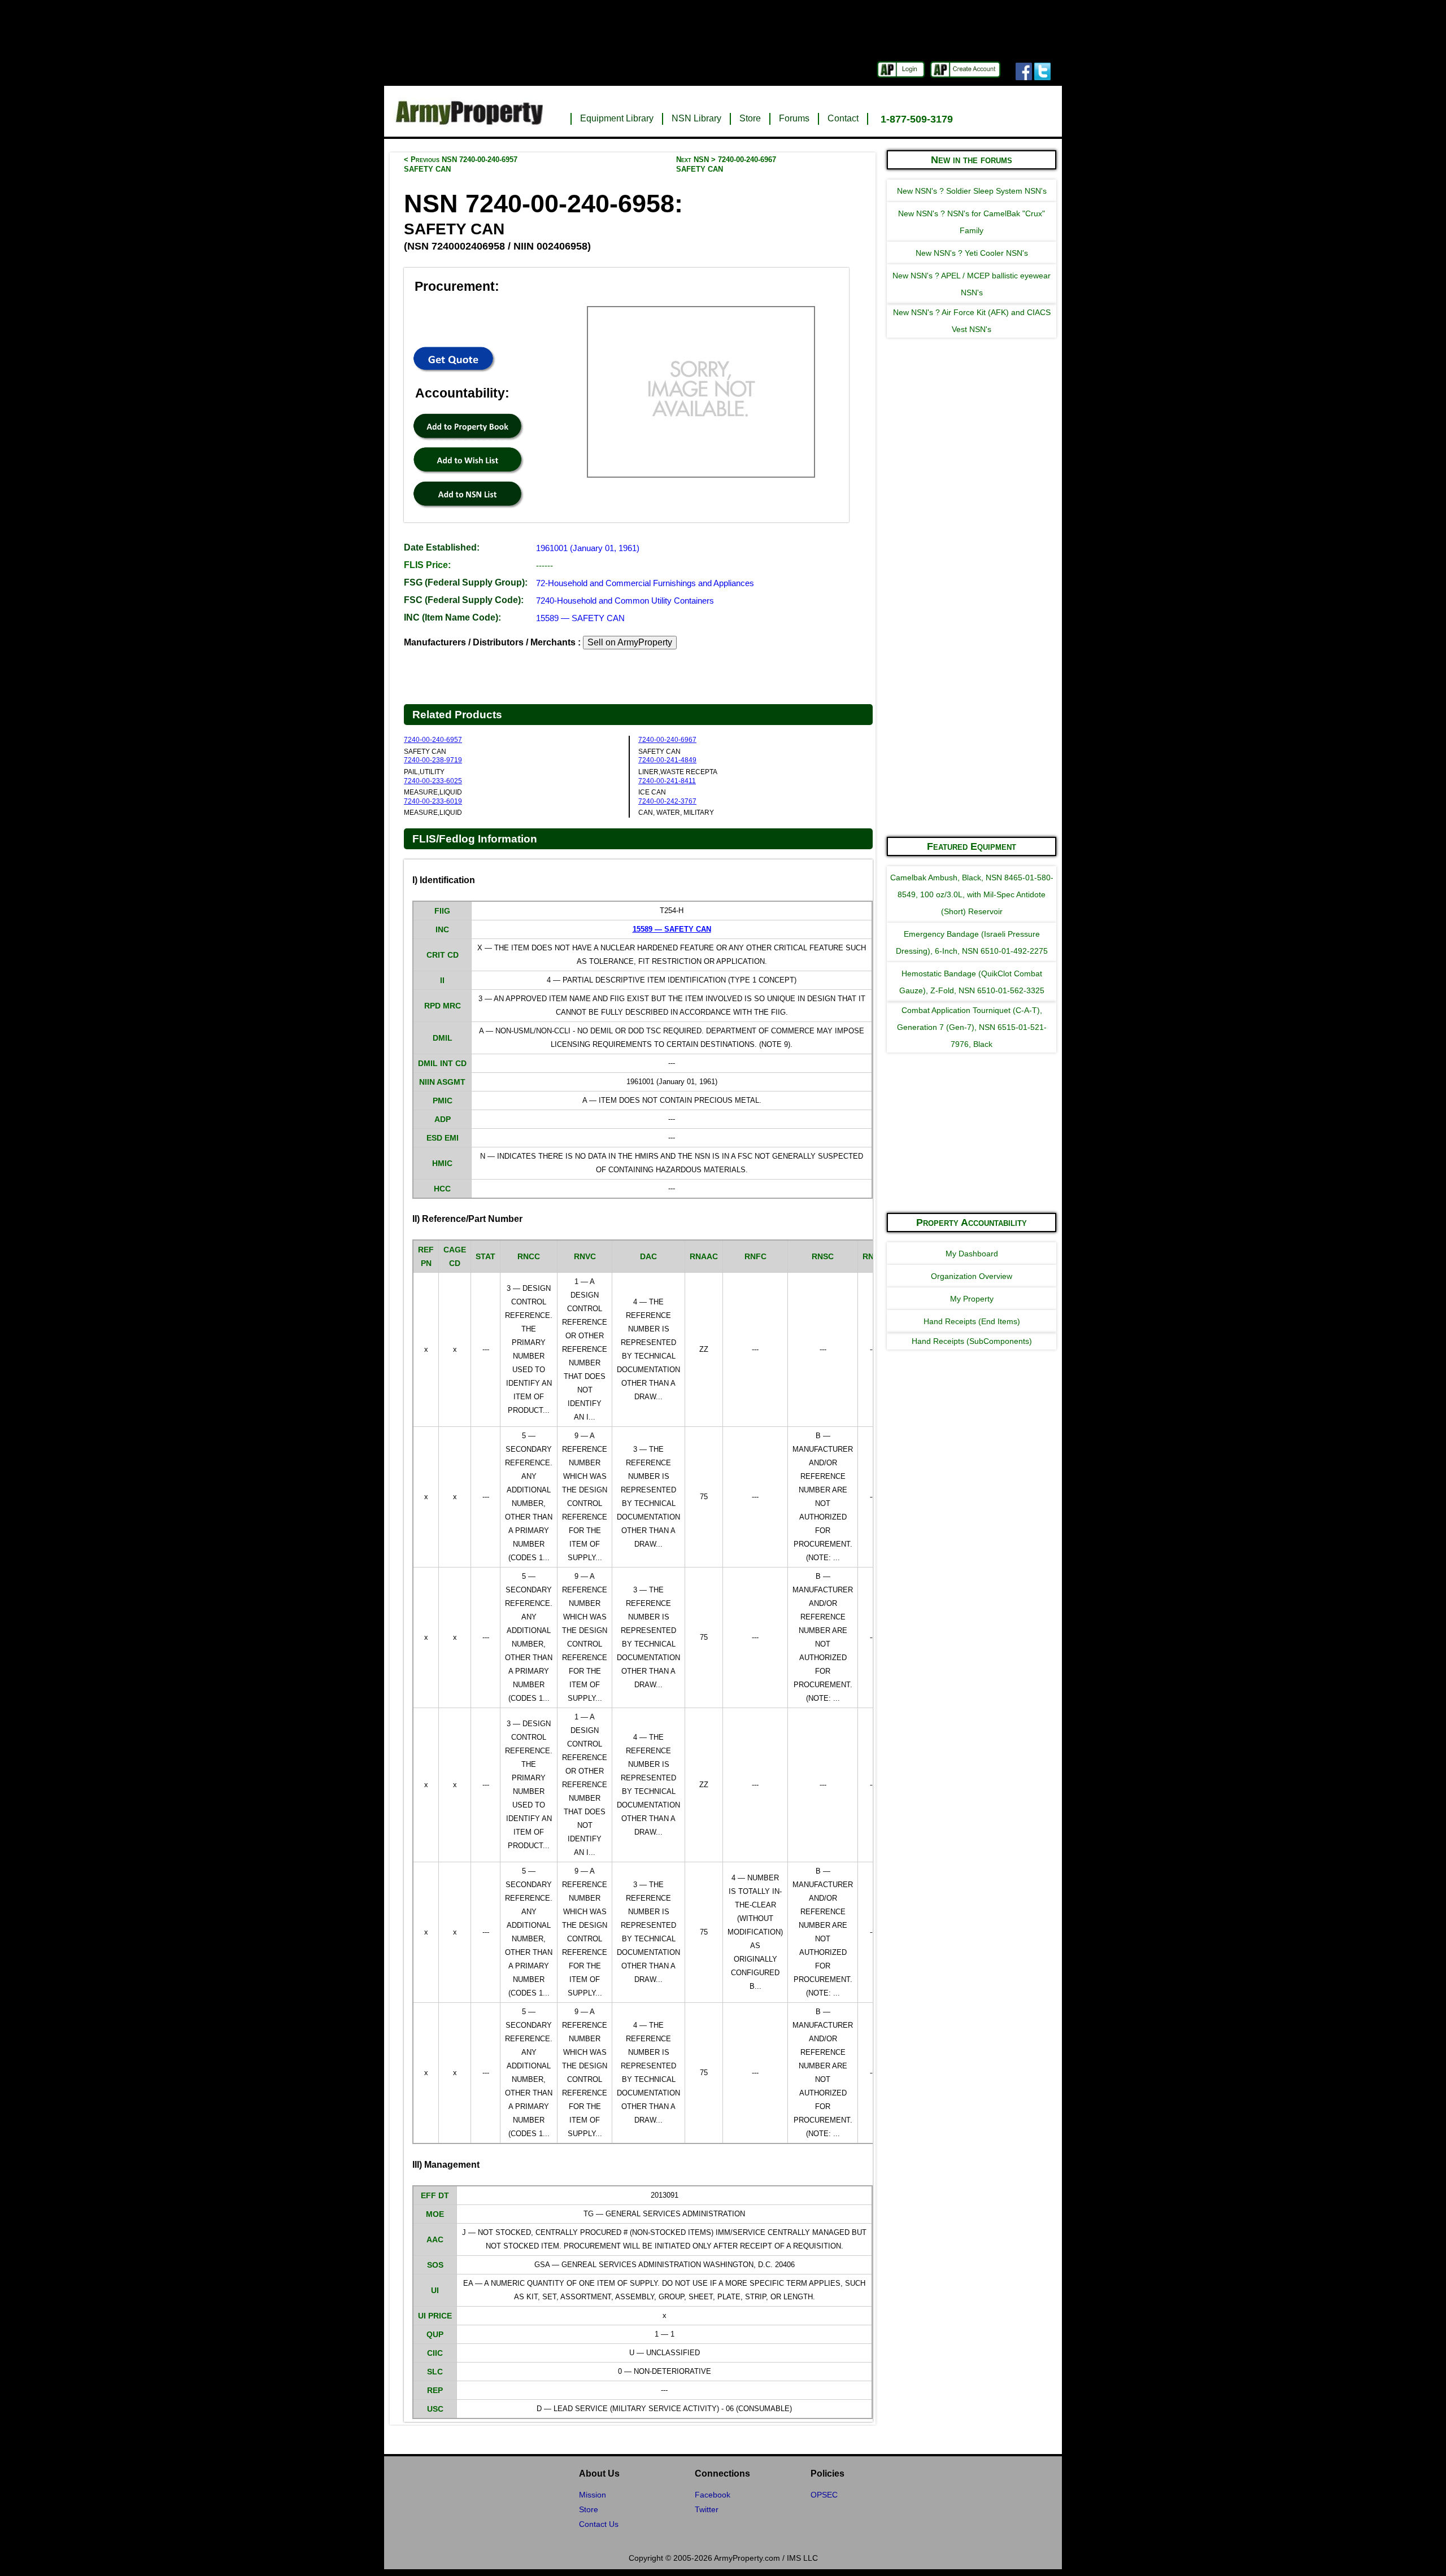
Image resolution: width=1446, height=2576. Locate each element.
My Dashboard (972, 1254)
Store (750, 118)
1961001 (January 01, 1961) (588, 548)
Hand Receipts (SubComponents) (972, 1341)
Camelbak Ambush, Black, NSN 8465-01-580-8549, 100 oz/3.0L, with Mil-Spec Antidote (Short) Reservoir (972, 894)
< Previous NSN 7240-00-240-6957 (461, 164)
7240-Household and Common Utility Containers (625, 601)
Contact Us (599, 2524)
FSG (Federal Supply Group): (466, 582)
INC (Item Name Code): (452, 617)
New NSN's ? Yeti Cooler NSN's (972, 253)
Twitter (707, 2509)
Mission (593, 2495)
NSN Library (696, 118)
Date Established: (442, 547)
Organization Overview (972, 1276)
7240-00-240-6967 (667, 740)
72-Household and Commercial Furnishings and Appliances (645, 583)
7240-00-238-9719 (433, 760)
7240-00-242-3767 (667, 801)
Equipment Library (617, 118)
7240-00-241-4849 (667, 760)
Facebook (713, 2495)
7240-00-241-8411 (667, 781)
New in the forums (972, 160)
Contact (843, 118)
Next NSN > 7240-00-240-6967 (726, 164)
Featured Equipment (972, 846)
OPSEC (824, 2495)
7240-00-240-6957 (433, 740)
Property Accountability (972, 1222)
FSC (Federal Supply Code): (464, 600)
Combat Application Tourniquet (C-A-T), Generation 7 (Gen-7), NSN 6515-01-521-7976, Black (972, 1027)
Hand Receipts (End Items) (972, 1321)
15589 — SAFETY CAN (580, 618)
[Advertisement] (972, 657)
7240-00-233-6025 (433, 781)
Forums (794, 118)
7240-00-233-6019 (433, 801)
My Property (972, 1299)
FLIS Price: (427, 565)
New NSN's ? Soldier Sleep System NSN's (972, 191)
